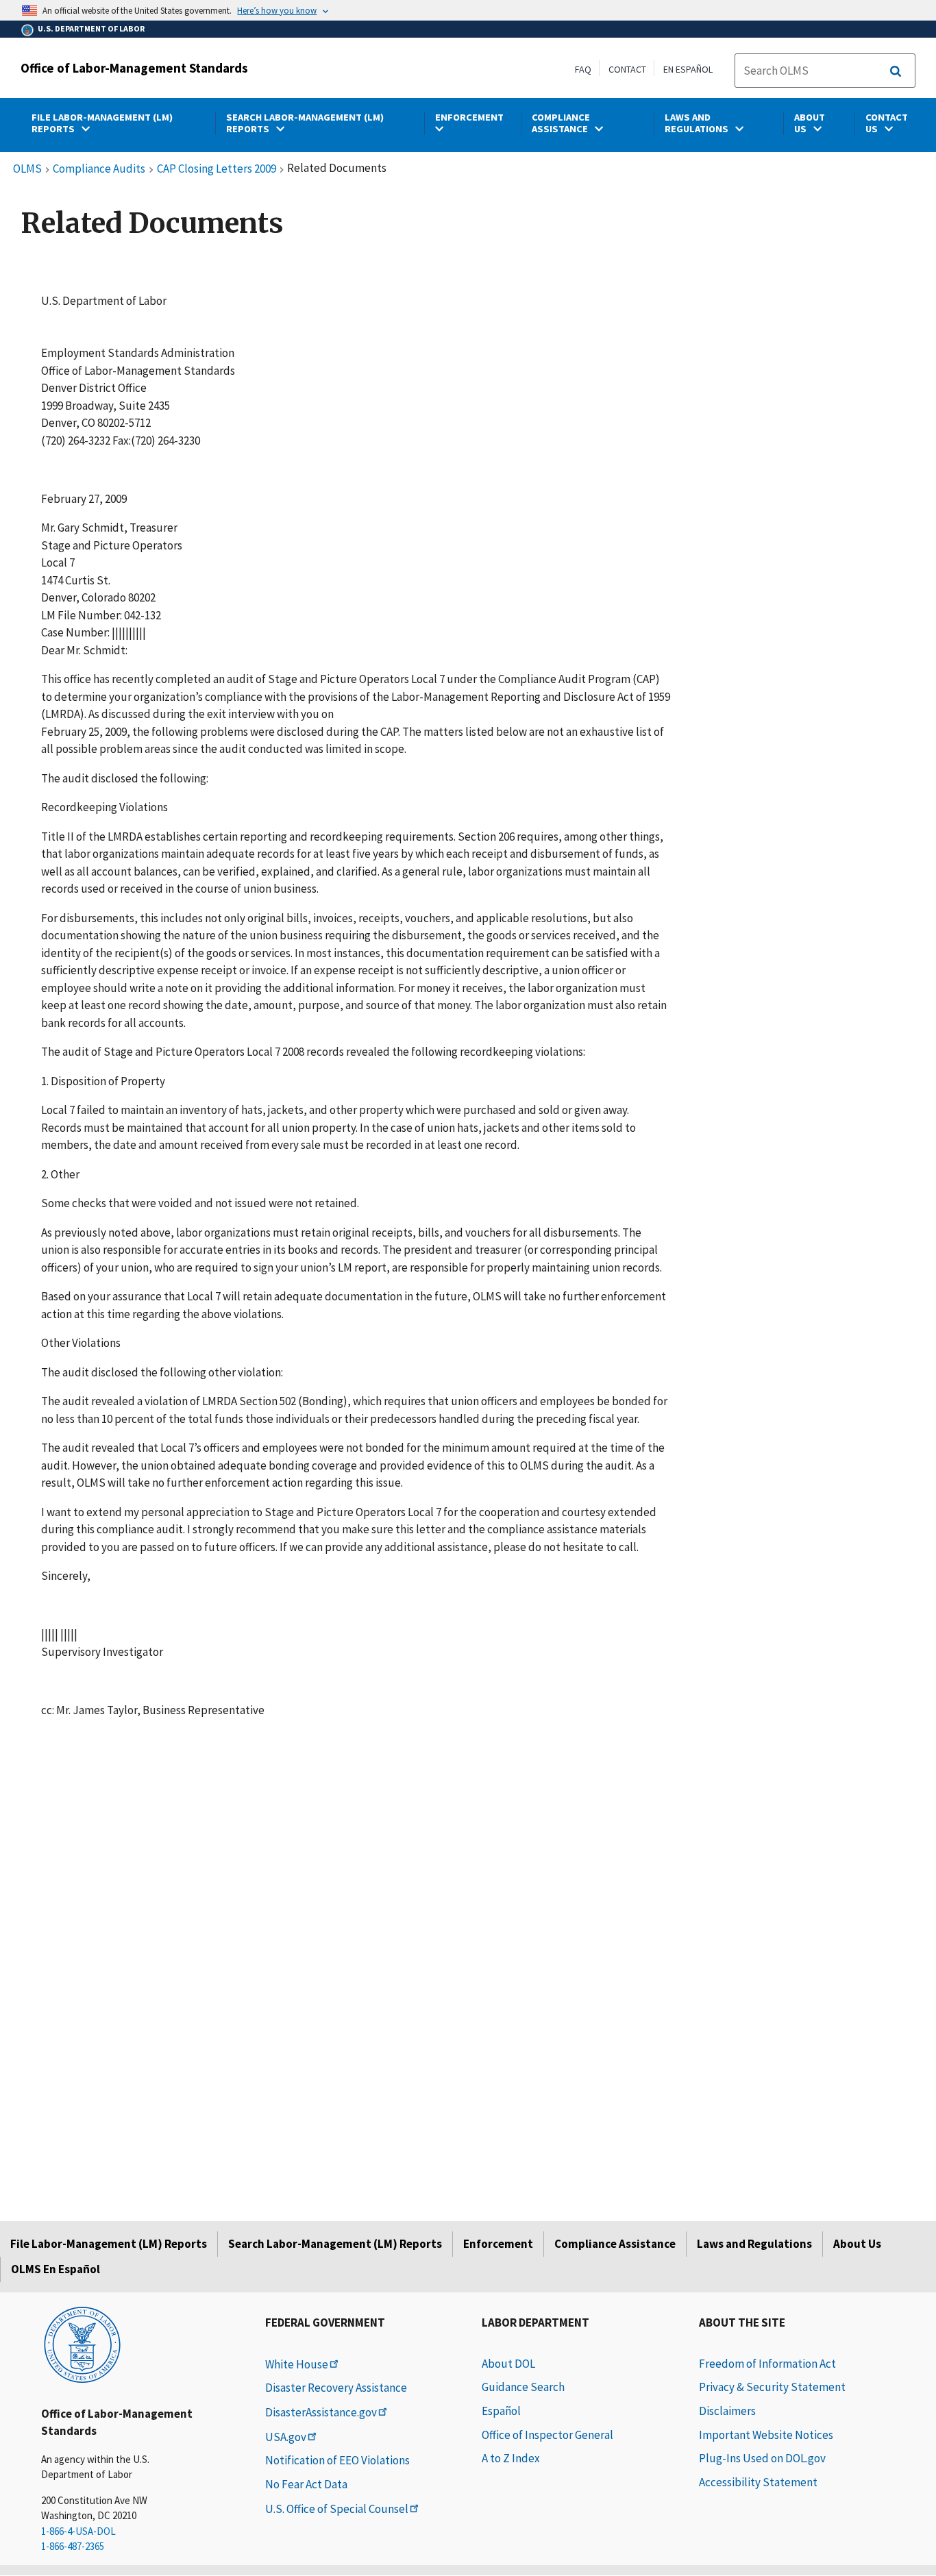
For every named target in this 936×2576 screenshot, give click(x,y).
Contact (627, 69)
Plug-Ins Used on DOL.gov (762, 2458)
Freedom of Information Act (767, 2364)
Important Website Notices (766, 2435)
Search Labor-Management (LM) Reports (335, 2244)
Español (501, 2411)
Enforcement (498, 2244)
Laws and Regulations (754, 2244)
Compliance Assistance (615, 2244)
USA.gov (286, 2437)
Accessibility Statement (758, 2482)
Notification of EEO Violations (337, 2460)
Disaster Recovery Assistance (336, 2388)
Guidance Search (523, 2387)
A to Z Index (511, 2458)
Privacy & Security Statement (772, 2387)
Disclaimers (727, 2411)
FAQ (583, 69)
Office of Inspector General (547, 2435)
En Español (688, 69)
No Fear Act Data (306, 2484)
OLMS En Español (56, 2269)
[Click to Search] (896, 71)
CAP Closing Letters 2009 (217, 169)
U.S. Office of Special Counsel (337, 2509)
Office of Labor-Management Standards (134, 68)
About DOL (508, 2364)
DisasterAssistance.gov (321, 2412)
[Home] (82, 2344)
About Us (857, 2244)
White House (297, 2364)
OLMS (27, 169)
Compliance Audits (99, 169)
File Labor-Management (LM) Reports (109, 2244)
